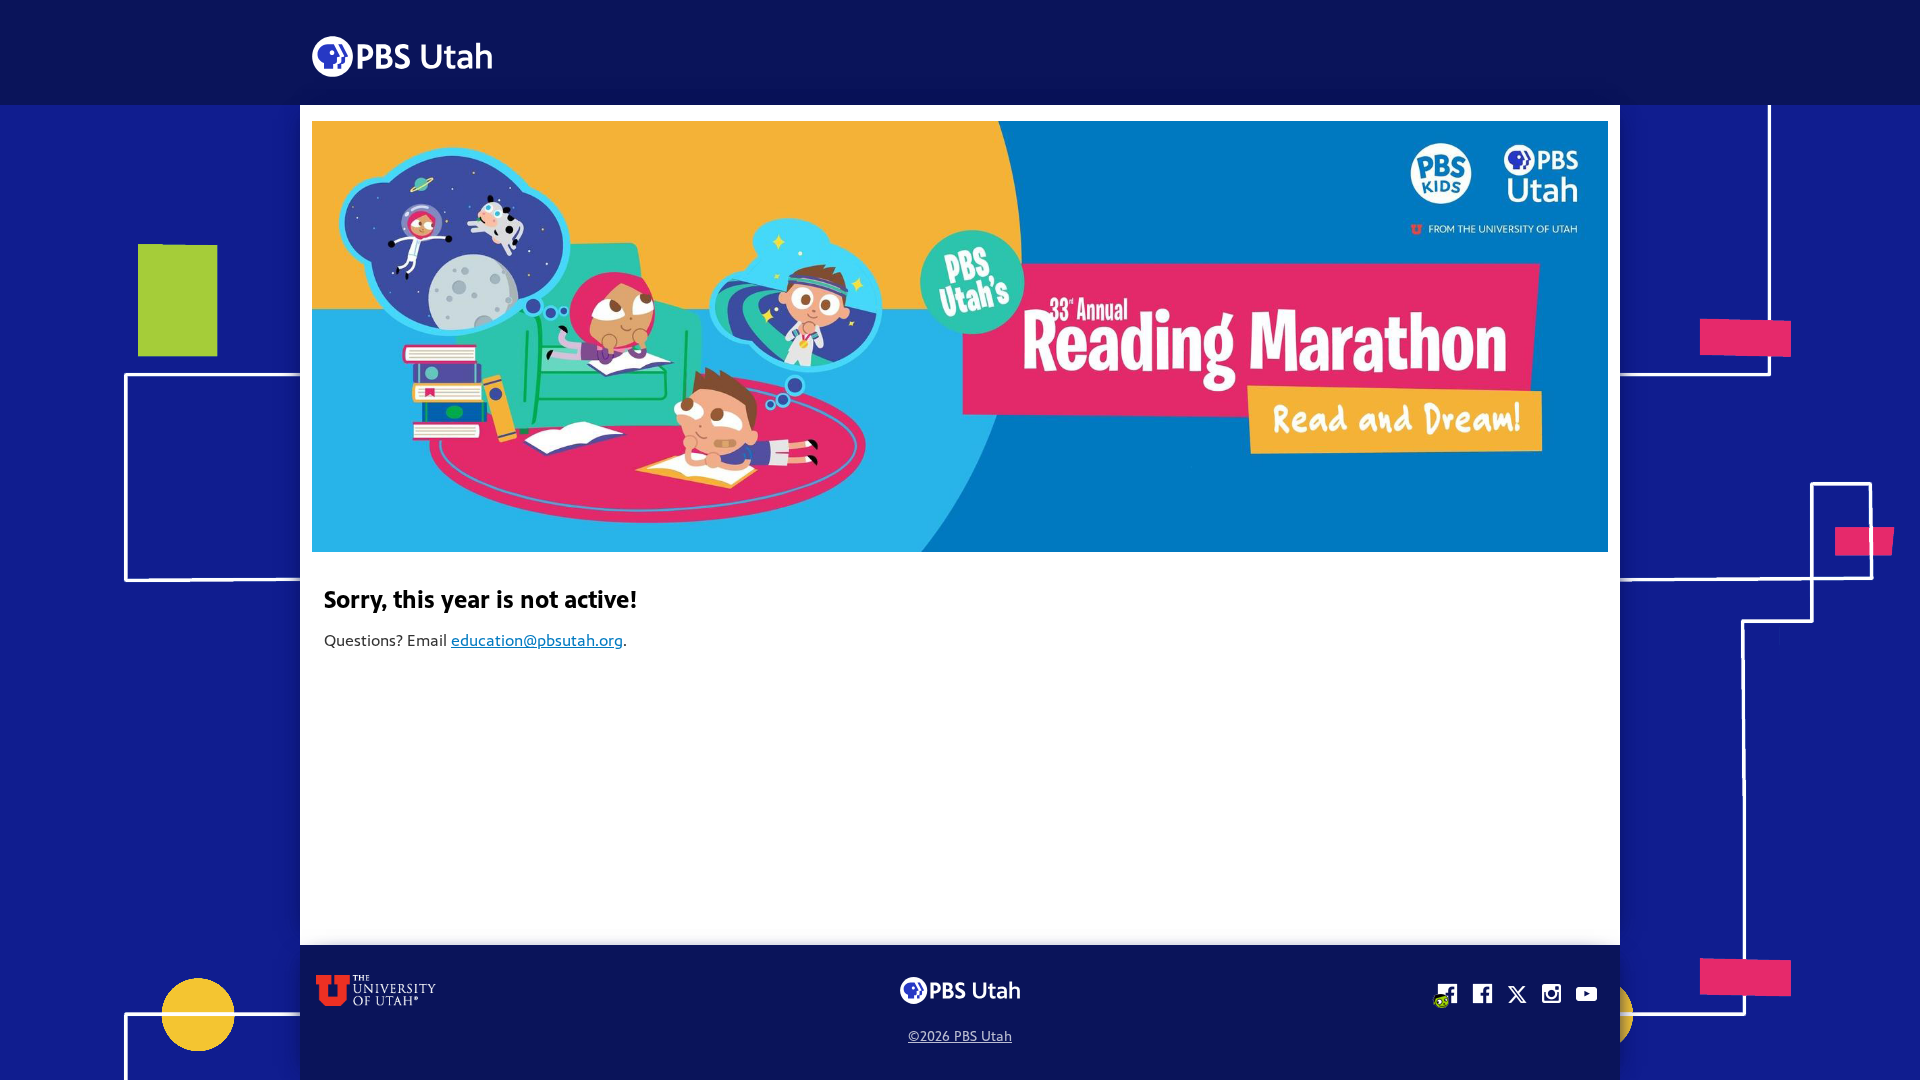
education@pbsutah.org (537, 642)
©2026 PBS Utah (960, 1038)
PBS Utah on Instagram (1551, 990)
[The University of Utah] (522, 990)
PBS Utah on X (1516, 990)
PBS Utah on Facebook (1481, 990)
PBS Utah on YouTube (1586, 990)
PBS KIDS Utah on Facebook (1446, 990)
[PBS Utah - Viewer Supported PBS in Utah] (402, 57)
